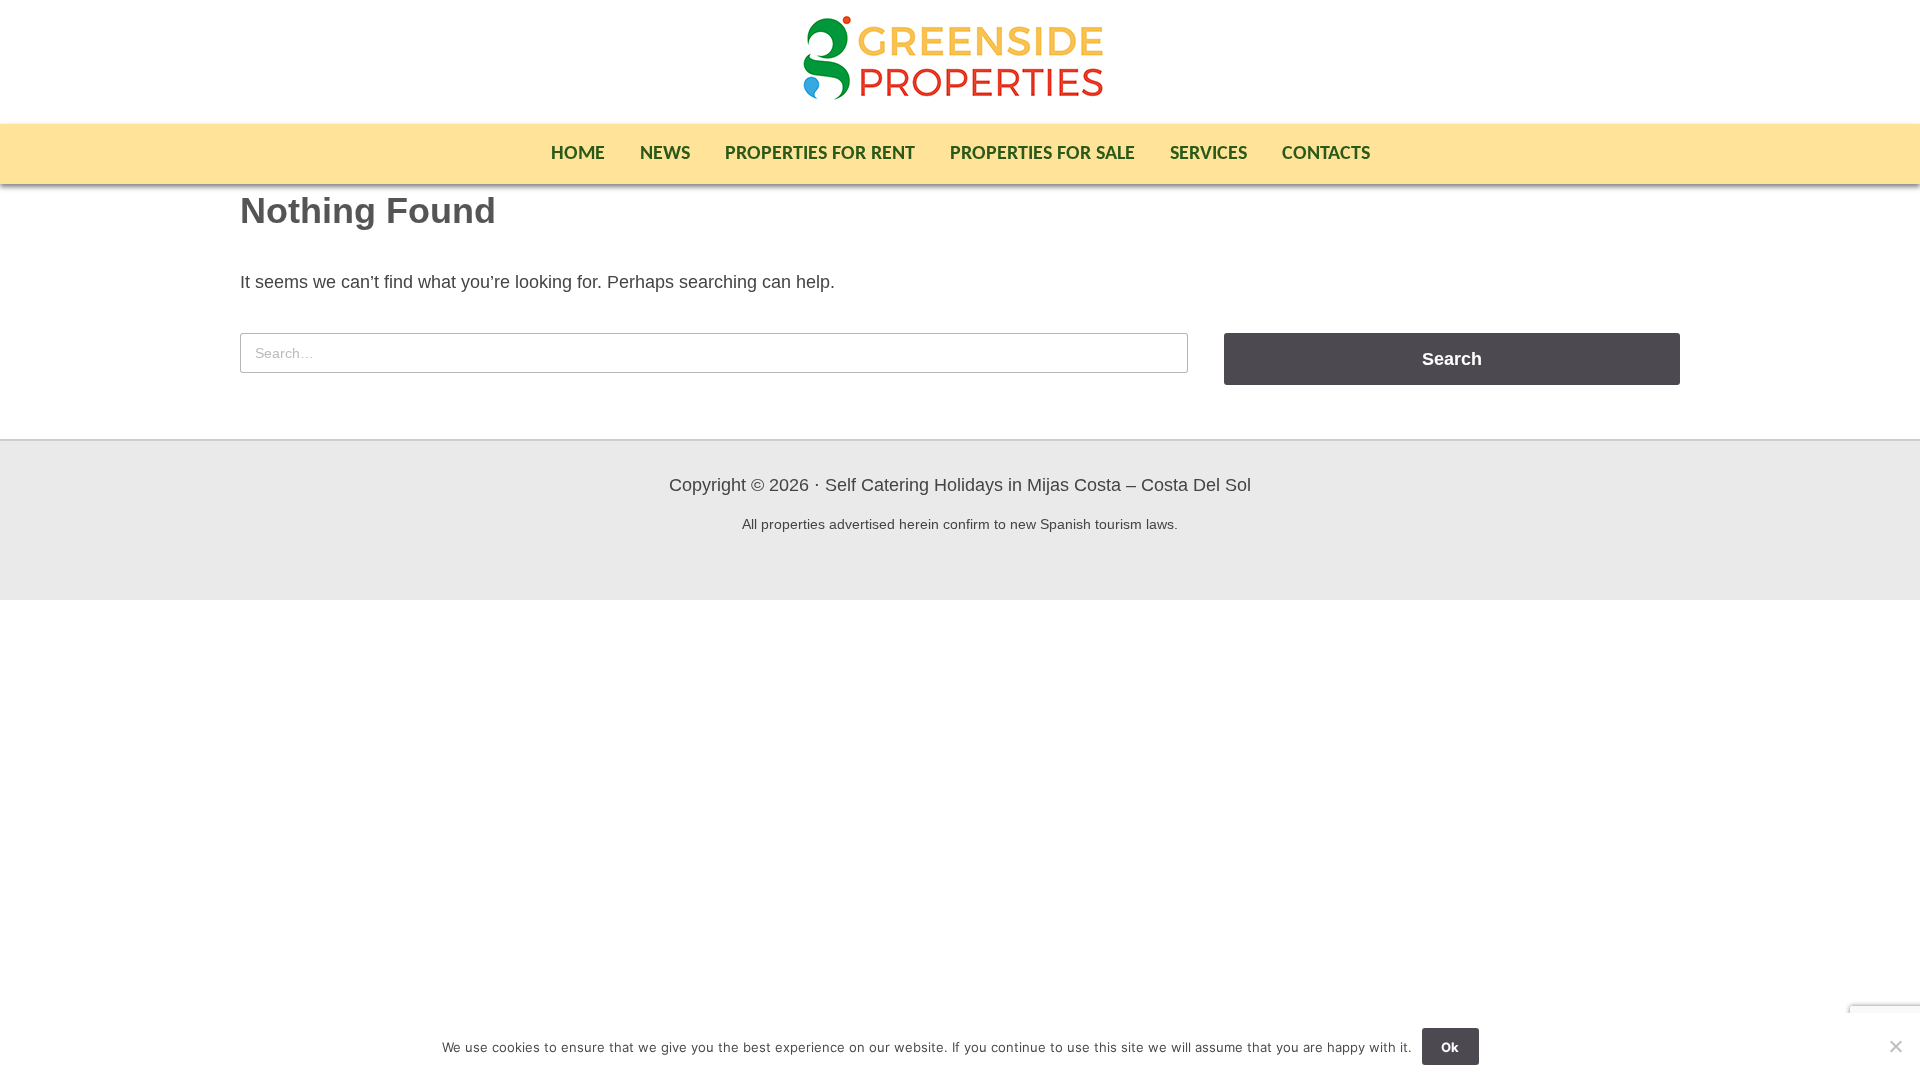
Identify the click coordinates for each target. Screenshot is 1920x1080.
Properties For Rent (820, 154)
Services (1208, 154)
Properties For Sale (1042, 154)
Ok (1450, 1047)
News (665, 154)
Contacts (1326, 154)
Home (578, 154)
